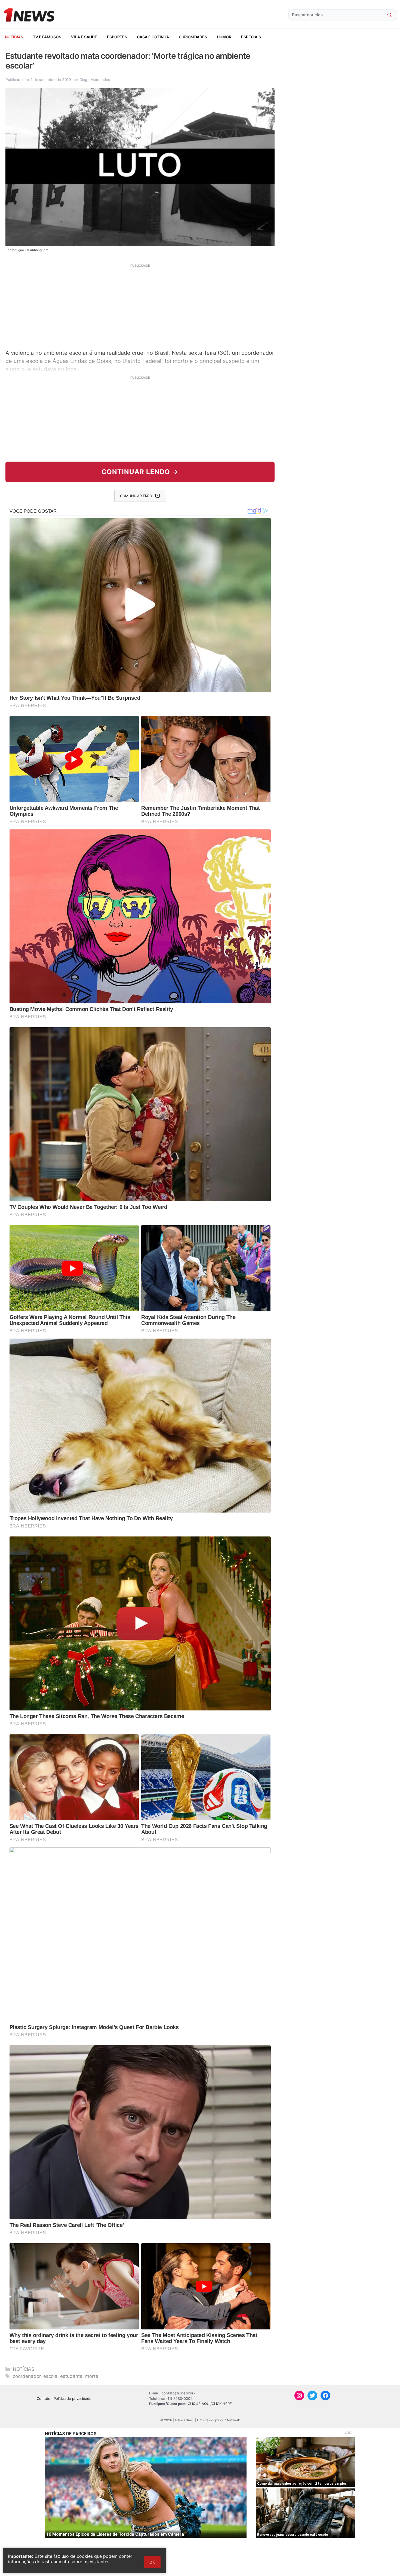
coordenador (27, 2376)
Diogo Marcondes (95, 80)
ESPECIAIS (251, 37)
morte (92, 2376)
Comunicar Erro (136, 496)
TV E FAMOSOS (47, 37)
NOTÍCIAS (14, 37)
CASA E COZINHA (153, 37)
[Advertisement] (140, 306)
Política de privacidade (73, 2398)
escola (50, 2376)
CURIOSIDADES (193, 37)
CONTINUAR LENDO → (140, 472)
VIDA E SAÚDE (84, 37)
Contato (44, 2398)
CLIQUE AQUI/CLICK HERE (210, 2404)
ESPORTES (117, 37)
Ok (152, 2562)
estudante (71, 2376)
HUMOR (224, 37)
